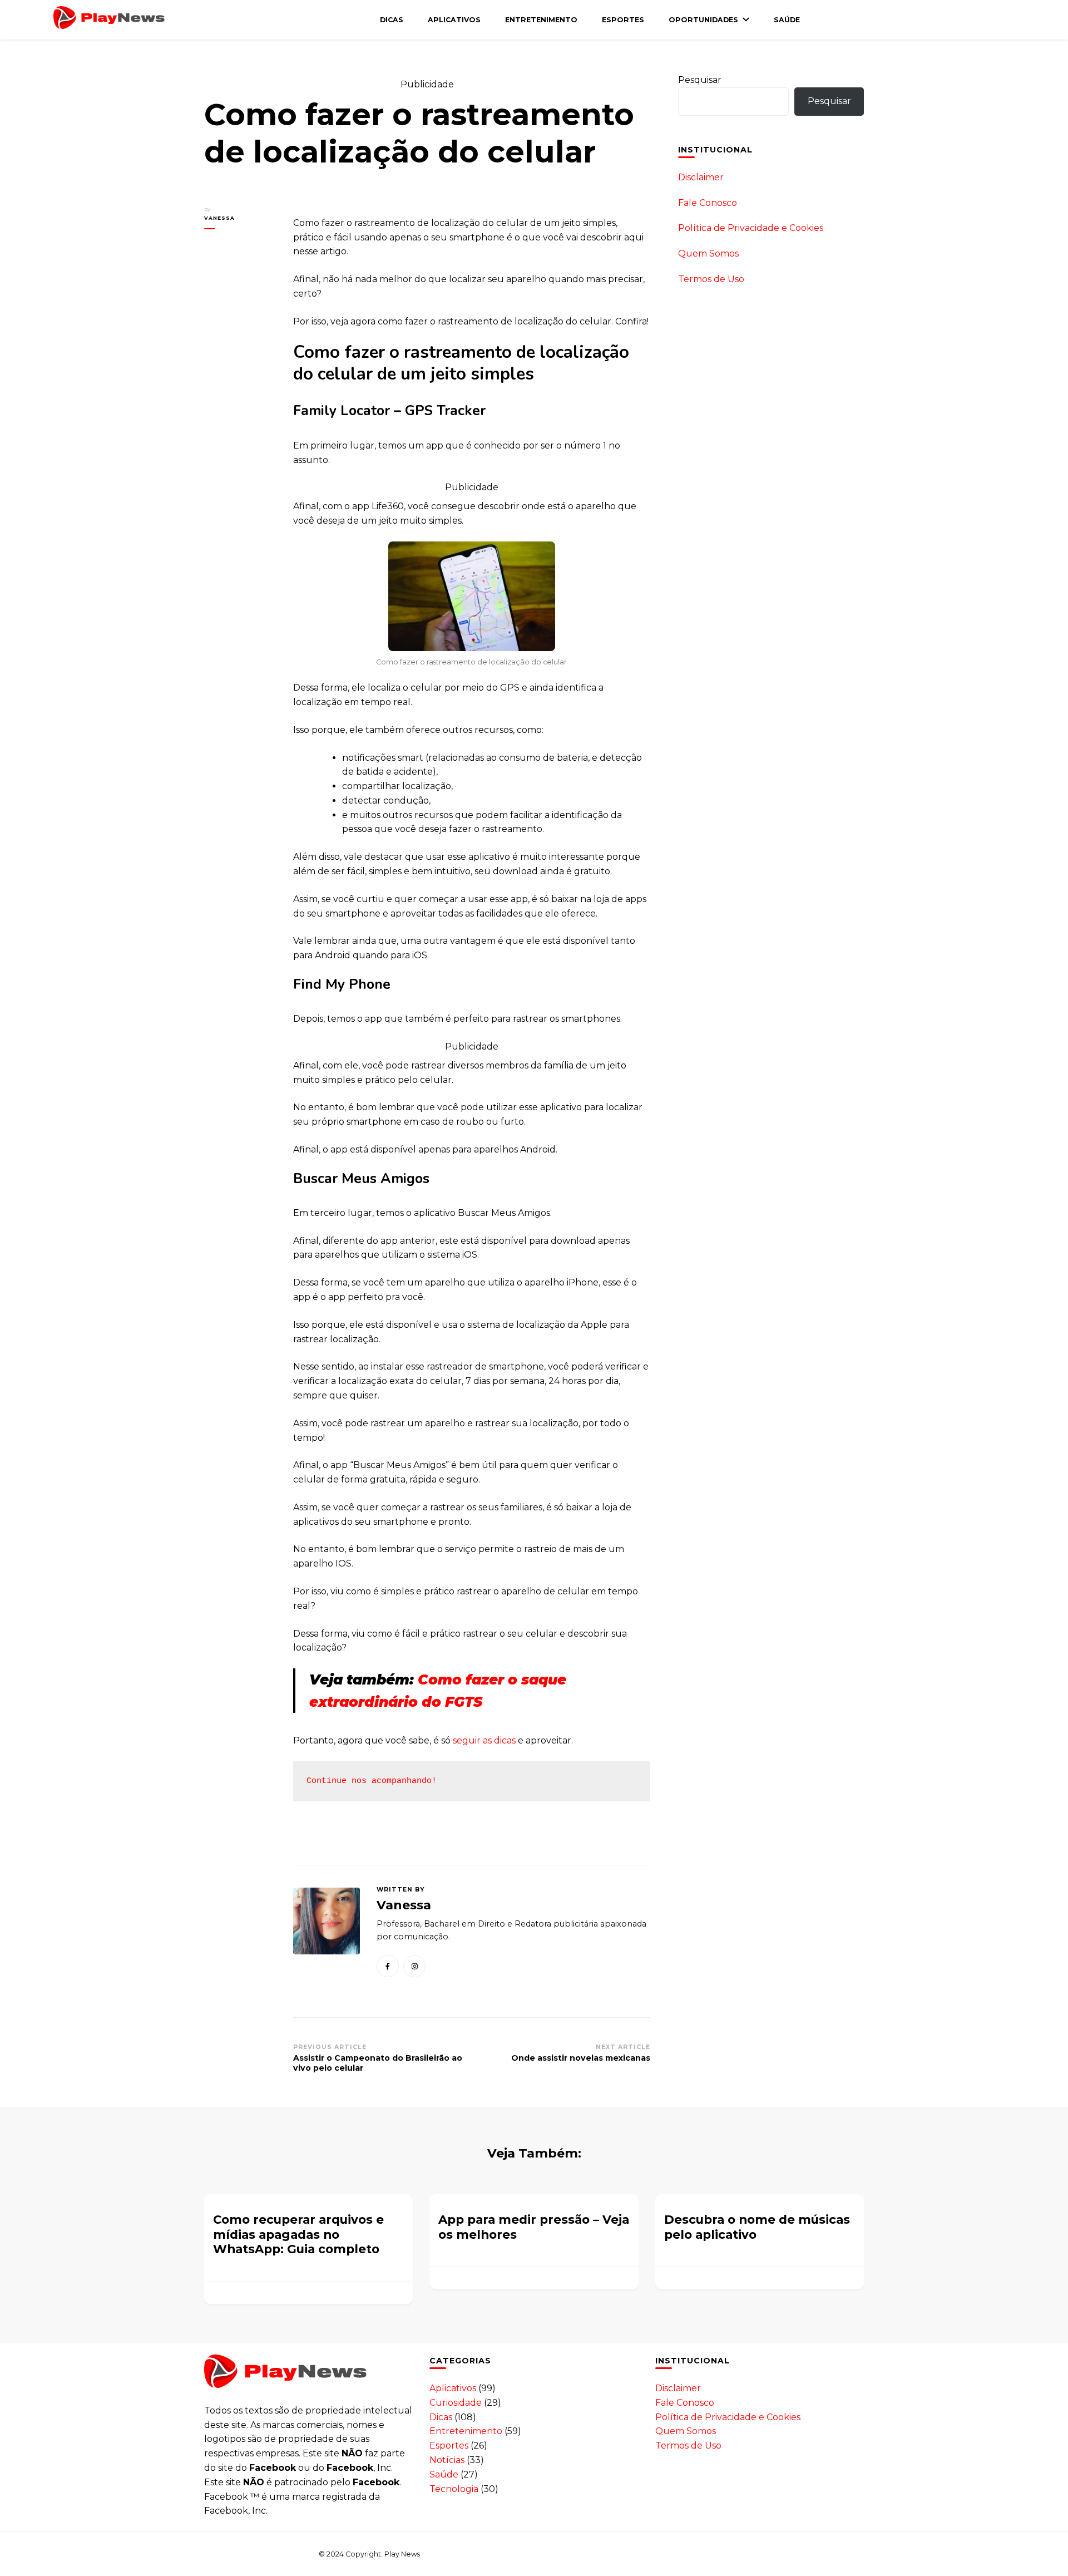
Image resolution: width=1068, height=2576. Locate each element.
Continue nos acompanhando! (372, 1781)
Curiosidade (456, 2403)
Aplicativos (454, 20)
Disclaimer (701, 177)
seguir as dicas (484, 1740)
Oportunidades (703, 20)
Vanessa (219, 218)
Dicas (392, 20)
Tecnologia (454, 2489)
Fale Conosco (708, 203)
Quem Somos (708, 253)
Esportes (623, 20)
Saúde (787, 20)
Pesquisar (700, 80)
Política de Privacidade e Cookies (751, 228)
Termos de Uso (711, 279)
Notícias (447, 2460)
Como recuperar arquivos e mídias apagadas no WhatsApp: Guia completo (298, 2234)
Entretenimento (541, 20)
